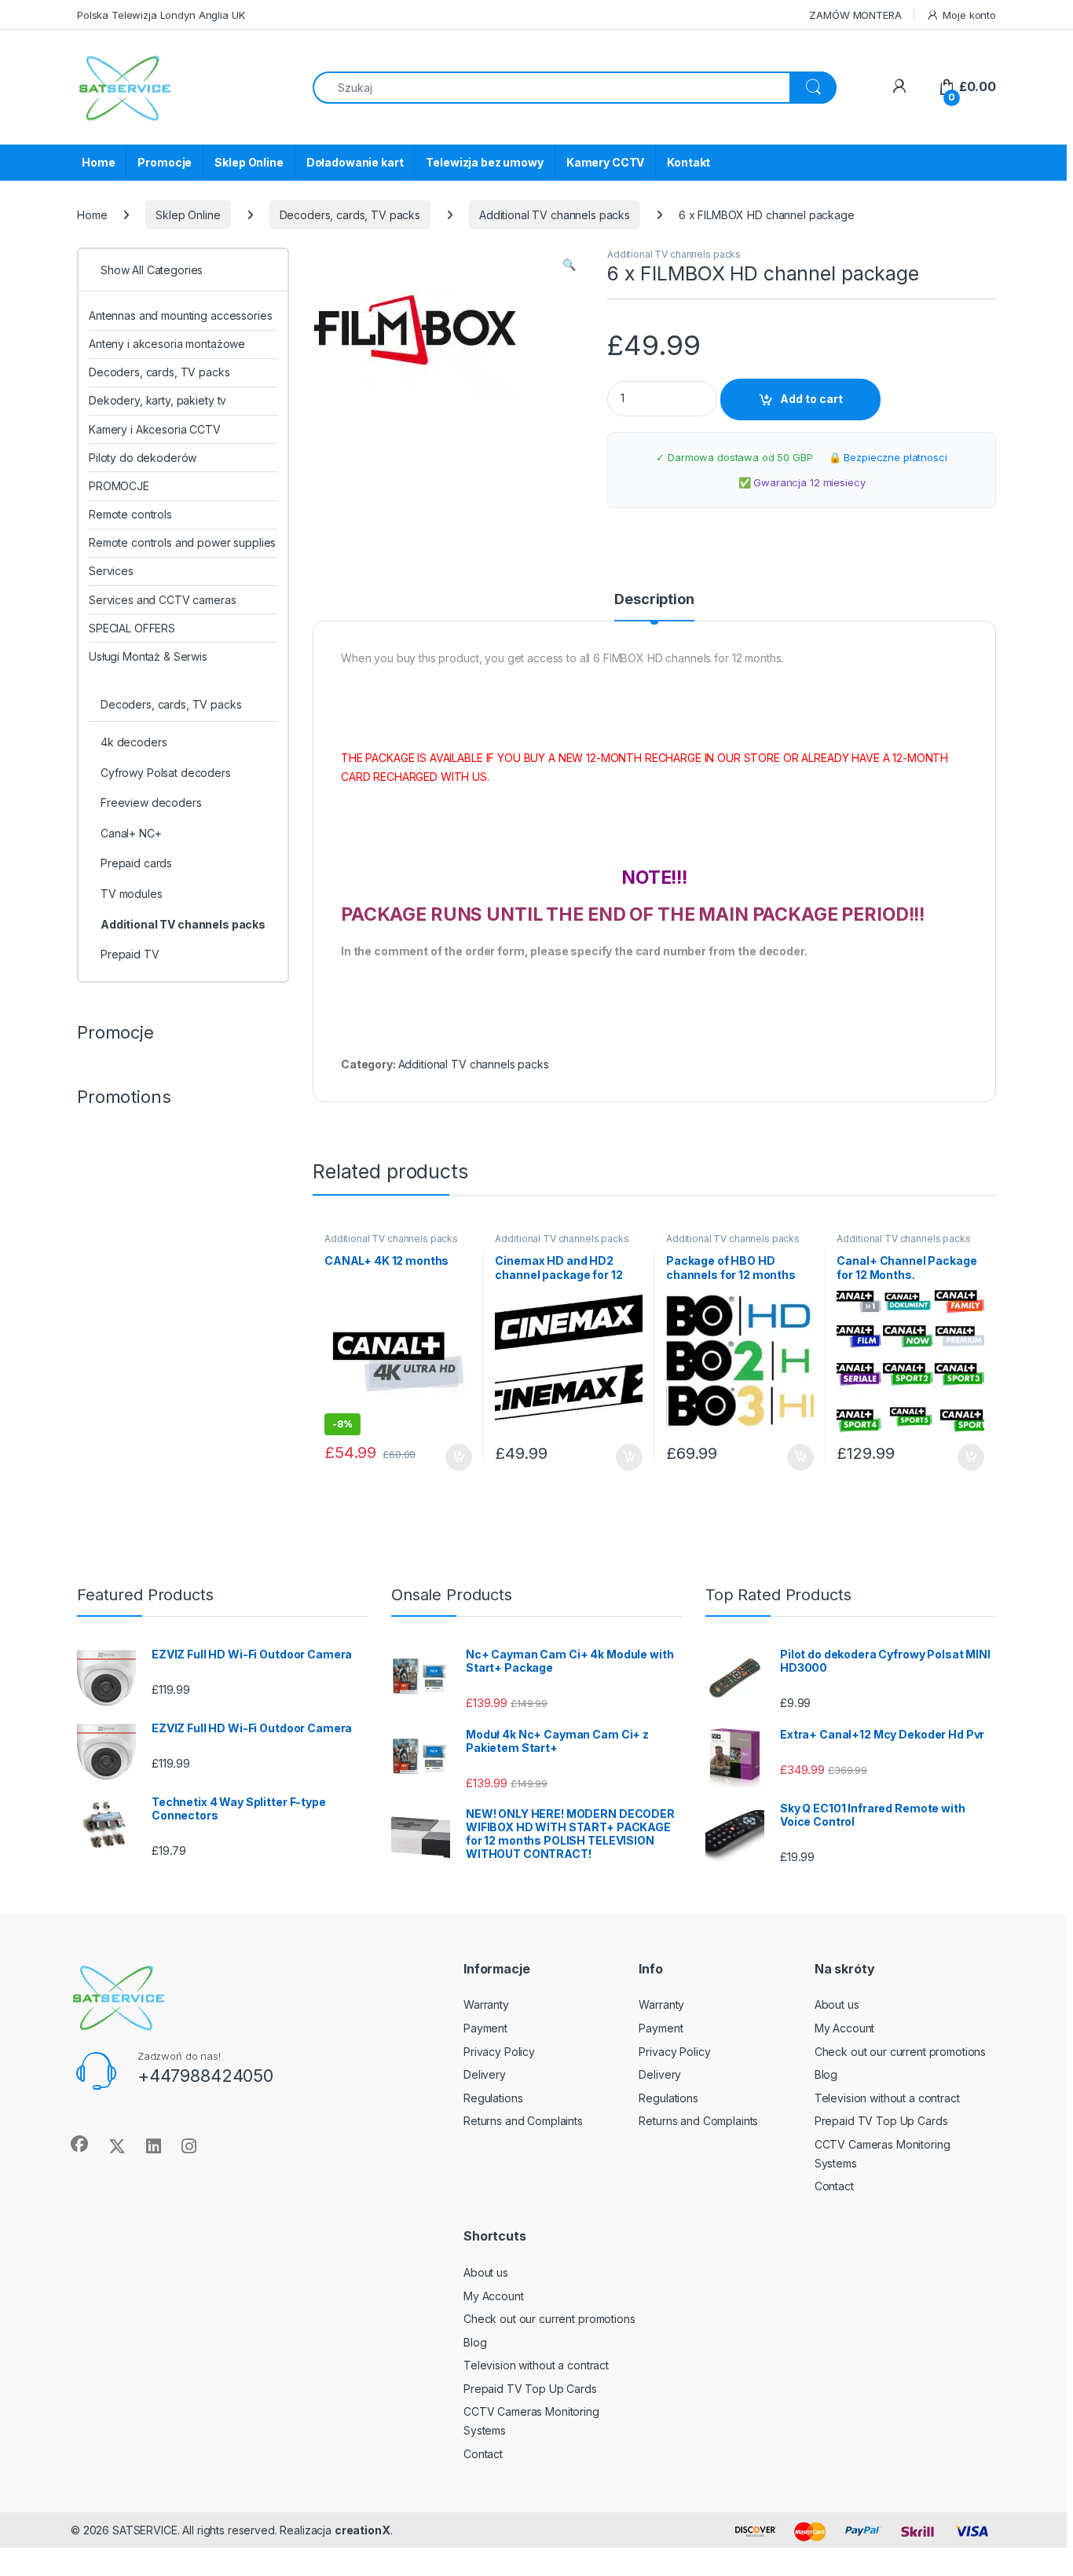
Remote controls (130, 514)
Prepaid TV (130, 954)
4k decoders (134, 742)
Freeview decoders (151, 802)
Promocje (165, 162)
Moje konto (969, 15)
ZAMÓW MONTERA (855, 15)
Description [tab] (654, 600)
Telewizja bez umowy (484, 162)
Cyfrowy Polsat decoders (166, 773)
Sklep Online (249, 162)
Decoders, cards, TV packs (350, 215)
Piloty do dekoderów (143, 458)
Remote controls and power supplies (182, 542)
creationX (363, 2530)
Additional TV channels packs (555, 215)
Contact (834, 2186)
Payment (485, 2028)
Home (98, 162)
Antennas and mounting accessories (180, 315)
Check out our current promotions (901, 2052)
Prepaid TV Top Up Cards (881, 2121)
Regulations (493, 2098)
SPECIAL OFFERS (132, 628)
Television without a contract (887, 2098)
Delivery (485, 2074)
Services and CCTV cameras (163, 600)
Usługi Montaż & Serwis (148, 656)
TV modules (132, 894)
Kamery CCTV (605, 162)
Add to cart (811, 399)
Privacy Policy (499, 2052)
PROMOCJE (119, 486)
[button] (569, 265)
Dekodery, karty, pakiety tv (157, 400)
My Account (845, 2028)
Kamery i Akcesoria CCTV (155, 429)
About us (837, 2004)
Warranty (486, 2004)
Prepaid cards (136, 863)
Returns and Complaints (523, 2121)
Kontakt (688, 162)
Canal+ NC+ (131, 833)
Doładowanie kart (355, 162)
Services (111, 571)
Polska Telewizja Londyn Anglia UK (161, 15)
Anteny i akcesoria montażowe (167, 344)
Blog (826, 2074)
